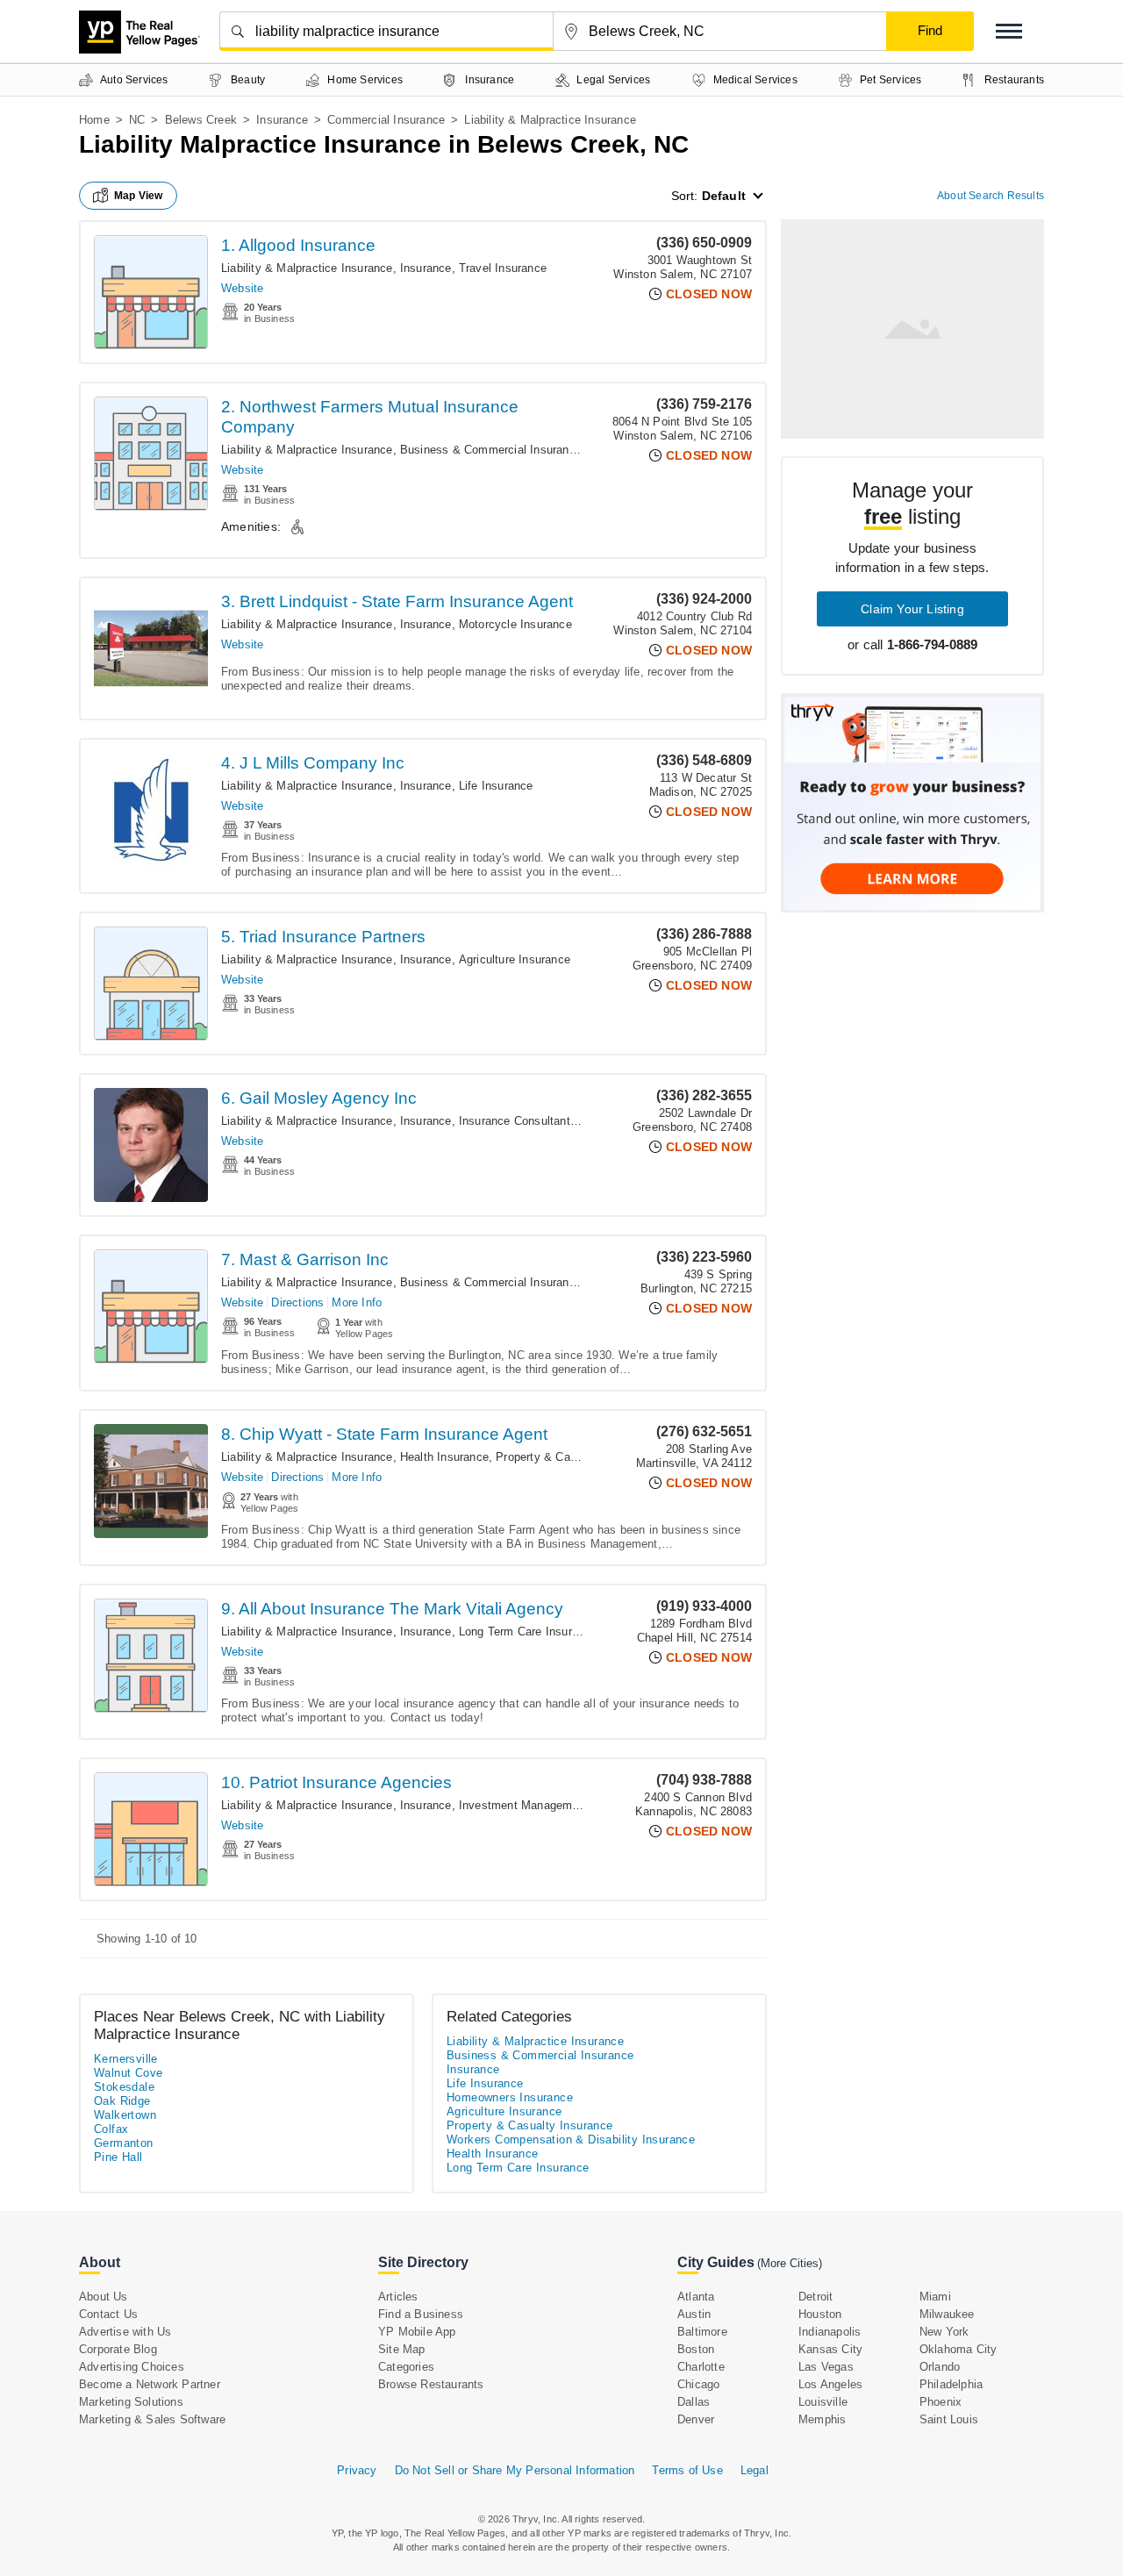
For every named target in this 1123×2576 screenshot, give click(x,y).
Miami (935, 2297)
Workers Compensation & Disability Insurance (571, 2140)
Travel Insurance (503, 268)
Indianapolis (830, 2332)
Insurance (282, 120)
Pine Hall (118, 2157)
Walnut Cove (128, 2073)
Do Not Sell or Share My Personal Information (515, 2470)
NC (137, 120)
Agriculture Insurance (515, 959)
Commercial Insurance (386, 120)
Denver (696, 2419)
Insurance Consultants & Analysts (548, 1121)
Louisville (823, 2402)
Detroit (815, 2297)
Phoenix (941, 2402)
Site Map (402, 2349)
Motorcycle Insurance (515, 624)
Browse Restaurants (431, 2384)
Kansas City (830, 2349)
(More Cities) (790, 2263)
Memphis (822, 2419)
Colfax (111, 2129)
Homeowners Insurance (510, 2097)
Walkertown (125, 2115)
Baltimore (702, 2332)
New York (944, 2332)
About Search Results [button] (991, 196)
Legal (755, 2470)
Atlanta (696, 2297)
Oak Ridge (122, 2101)
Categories (406, 2367)
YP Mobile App (417, 2332)
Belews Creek (201, 120)
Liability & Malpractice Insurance (307, 268)
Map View (139, 196)
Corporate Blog (118, 2349)
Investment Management (524, 1805)
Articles (398, 2297)
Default (724, 196)
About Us (104, 2297)
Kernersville (126, 2059)
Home (94, 120)
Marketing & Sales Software (152, 2419)
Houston (820, 2314)
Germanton (124, 2143)
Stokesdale (124, 2087)
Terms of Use (687, 2470)
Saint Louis (949, 2419)
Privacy (357, 2470)
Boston (696, 2349)
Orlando (940, 2367)
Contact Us (108, 2314)
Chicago (698, 2384)
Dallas (694, 2402)
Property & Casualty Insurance (576, 1457)
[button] (1009, 31)
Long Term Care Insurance (528, 1631)
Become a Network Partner (150, 2384)
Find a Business (421, 2314)
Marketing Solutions (131, 2402)
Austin (694, 2314)
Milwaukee (947, 2314)
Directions (297, 1302)
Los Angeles (830, 2384)
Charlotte (701, 2367)
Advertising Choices (132, 2367)
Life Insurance (496, 786)
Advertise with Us (125, 2332)
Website (242, 288)
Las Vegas (826, 2367)
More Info (357, 1302)
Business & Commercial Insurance (491, 450)
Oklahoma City (958, 2349)
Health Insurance (444, 1457)
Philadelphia (951, 2384)
